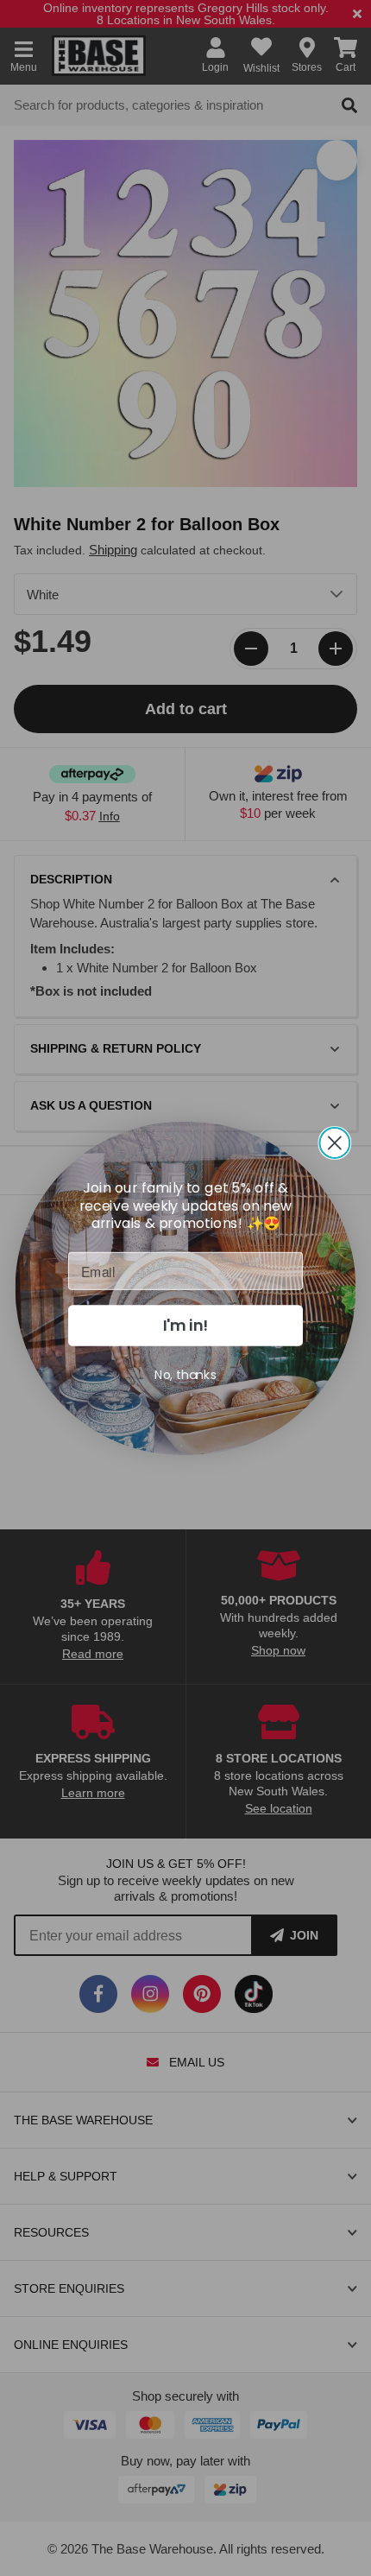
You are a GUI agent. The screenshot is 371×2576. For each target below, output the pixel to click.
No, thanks (185, 1374)
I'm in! (186, 1325)
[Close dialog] (334, 1142)
